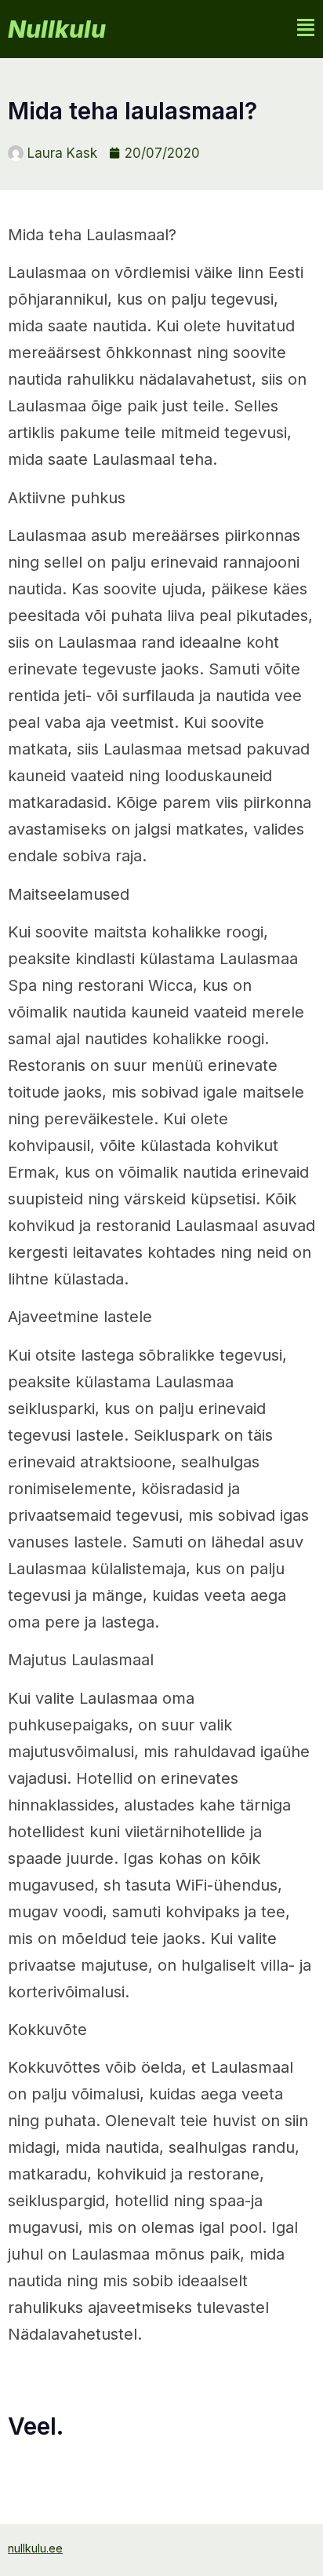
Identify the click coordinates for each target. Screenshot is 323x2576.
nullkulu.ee (35, 2548)
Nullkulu (57, 29)
